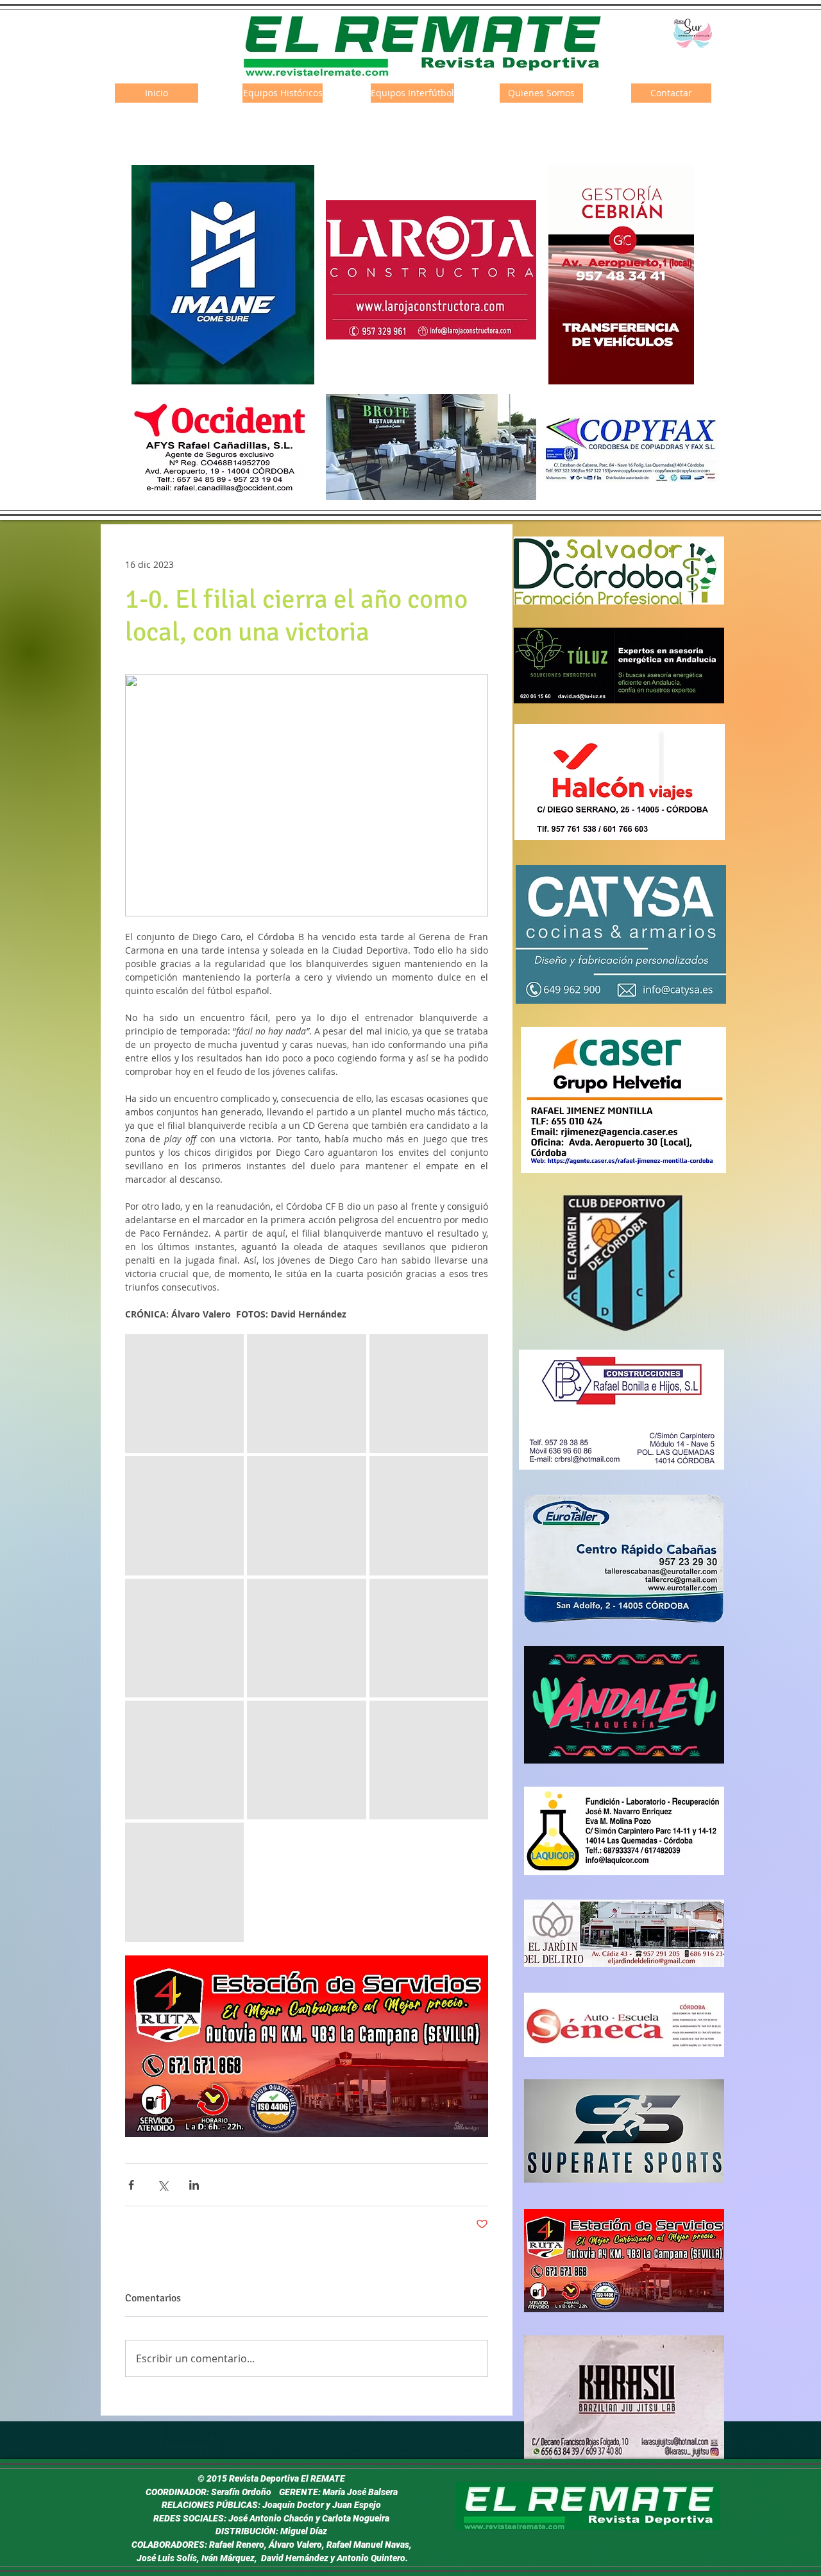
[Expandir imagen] (184, 1394)
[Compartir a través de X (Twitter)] (163, 2185)
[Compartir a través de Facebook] (131, 2185)
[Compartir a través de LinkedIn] (194, 2185)
